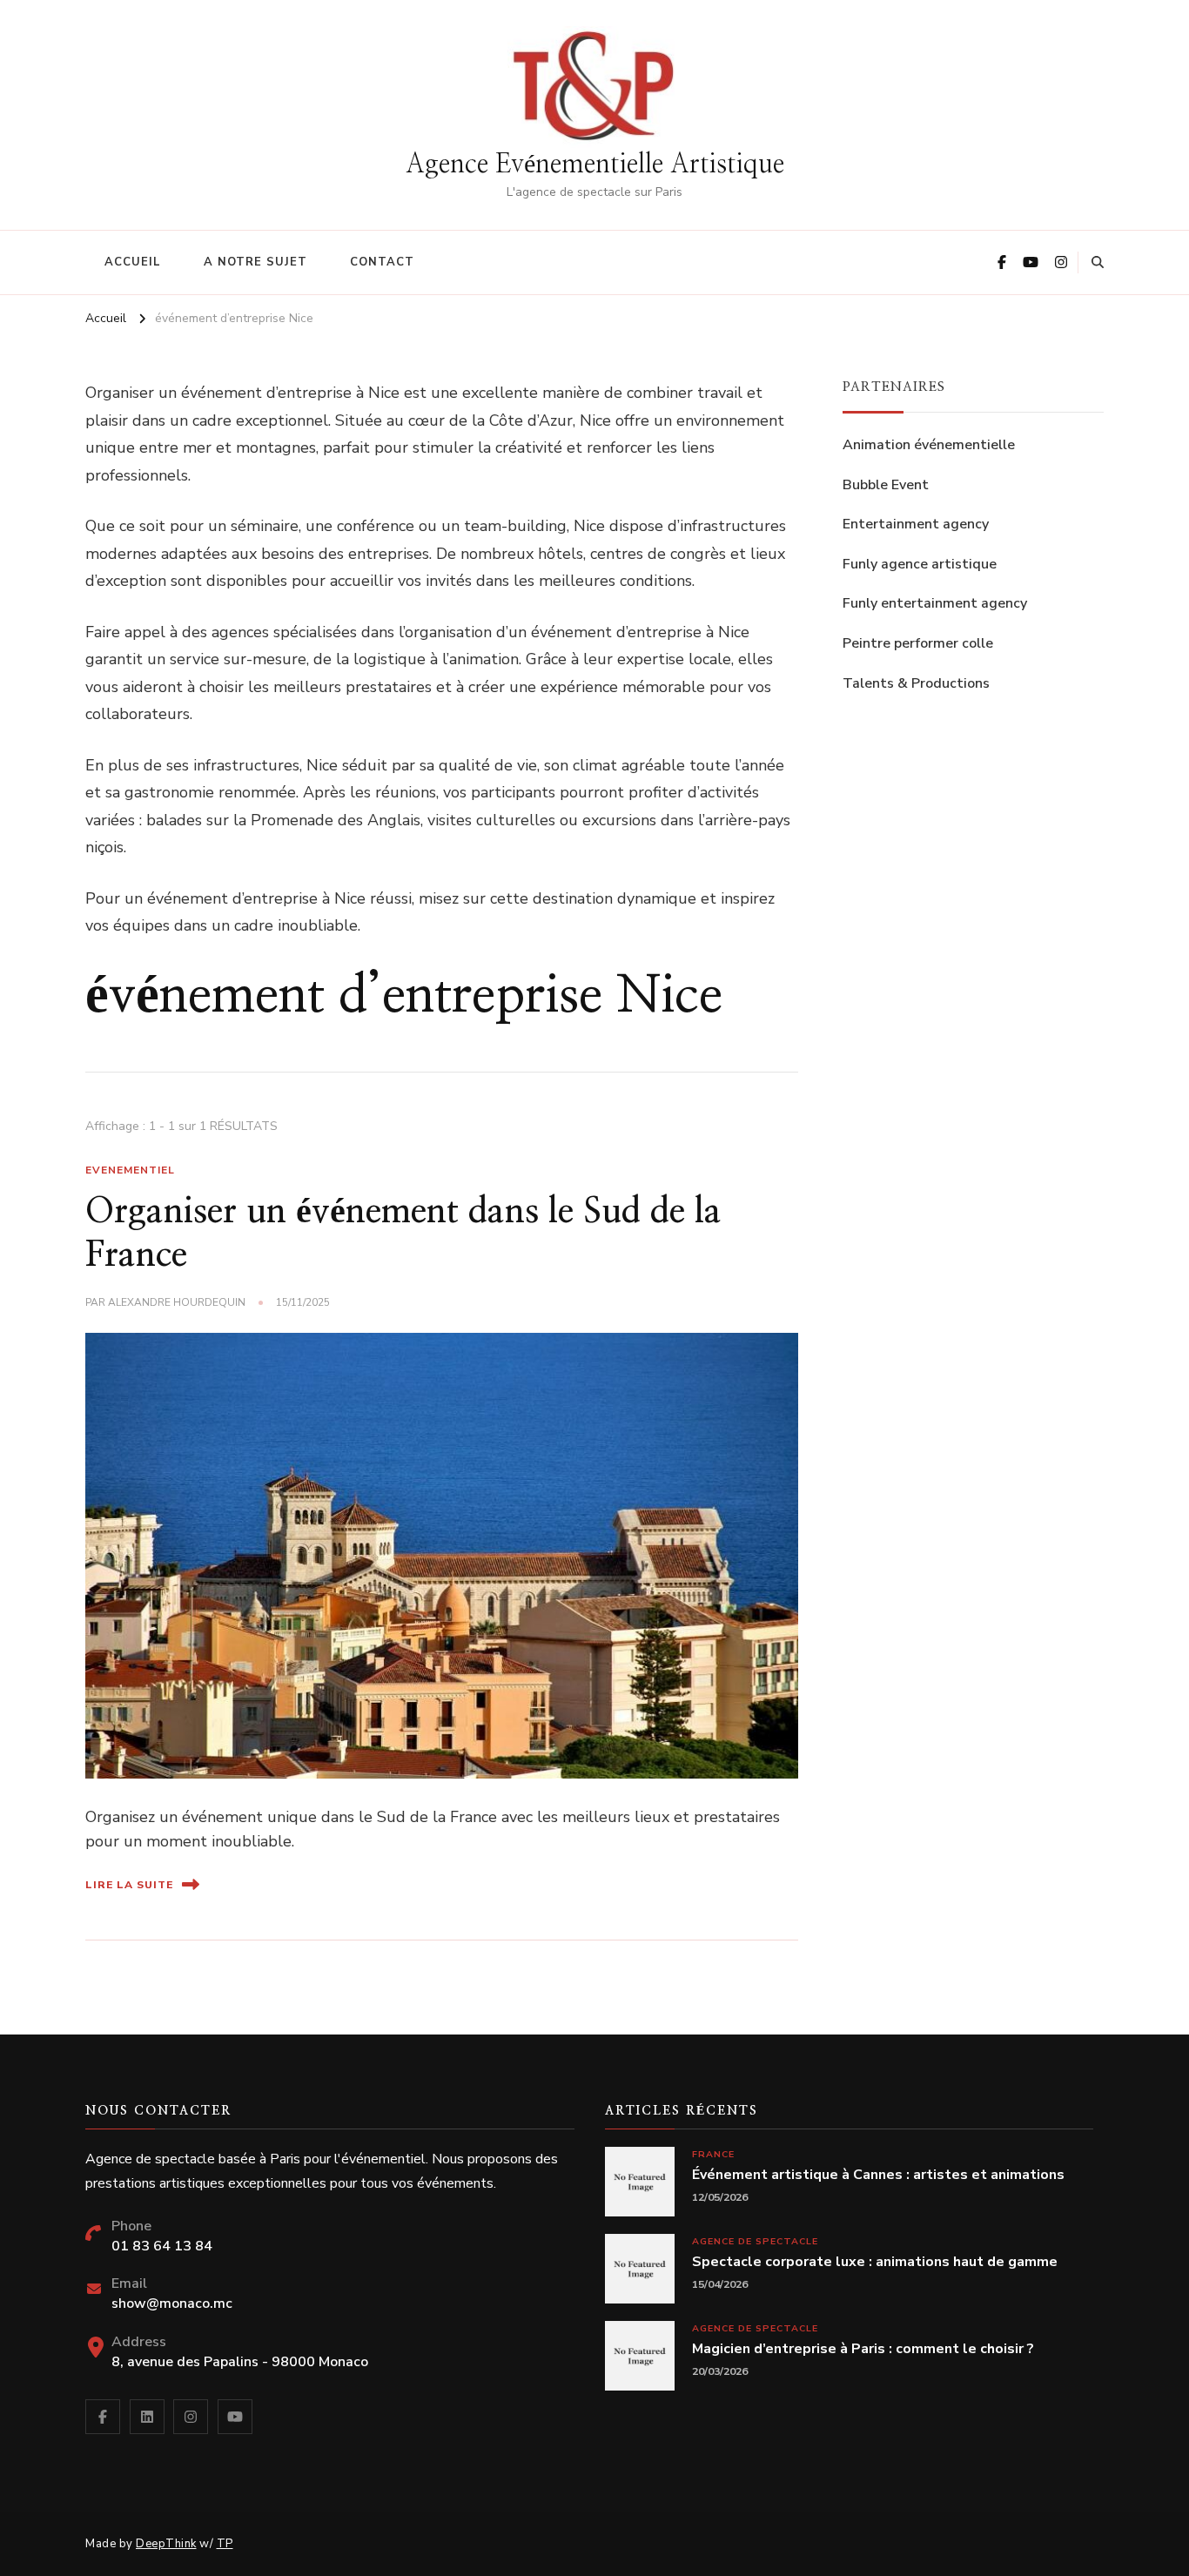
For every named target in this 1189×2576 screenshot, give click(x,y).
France (713, 2154)
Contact (382, 262)
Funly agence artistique (920, 564)
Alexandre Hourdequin (177, 1302)
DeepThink (166, 2544)
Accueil (133, 262)
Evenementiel (130, 1170)
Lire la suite (129, 1885)
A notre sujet (255, 262)
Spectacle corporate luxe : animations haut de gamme (875, 2262)
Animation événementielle (929, 445)
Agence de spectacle (755, 2241)
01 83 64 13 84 (162, 2246)
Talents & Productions (916, 683)
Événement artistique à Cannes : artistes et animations (878, 2175)
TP (225, 2544)
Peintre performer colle (918, 643)
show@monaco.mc (172, 2304)
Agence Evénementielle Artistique (595, 165)
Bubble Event (886, 485)
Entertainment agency (916, 524)
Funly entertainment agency (935, 603)
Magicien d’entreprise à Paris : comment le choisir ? (863, 2349)
